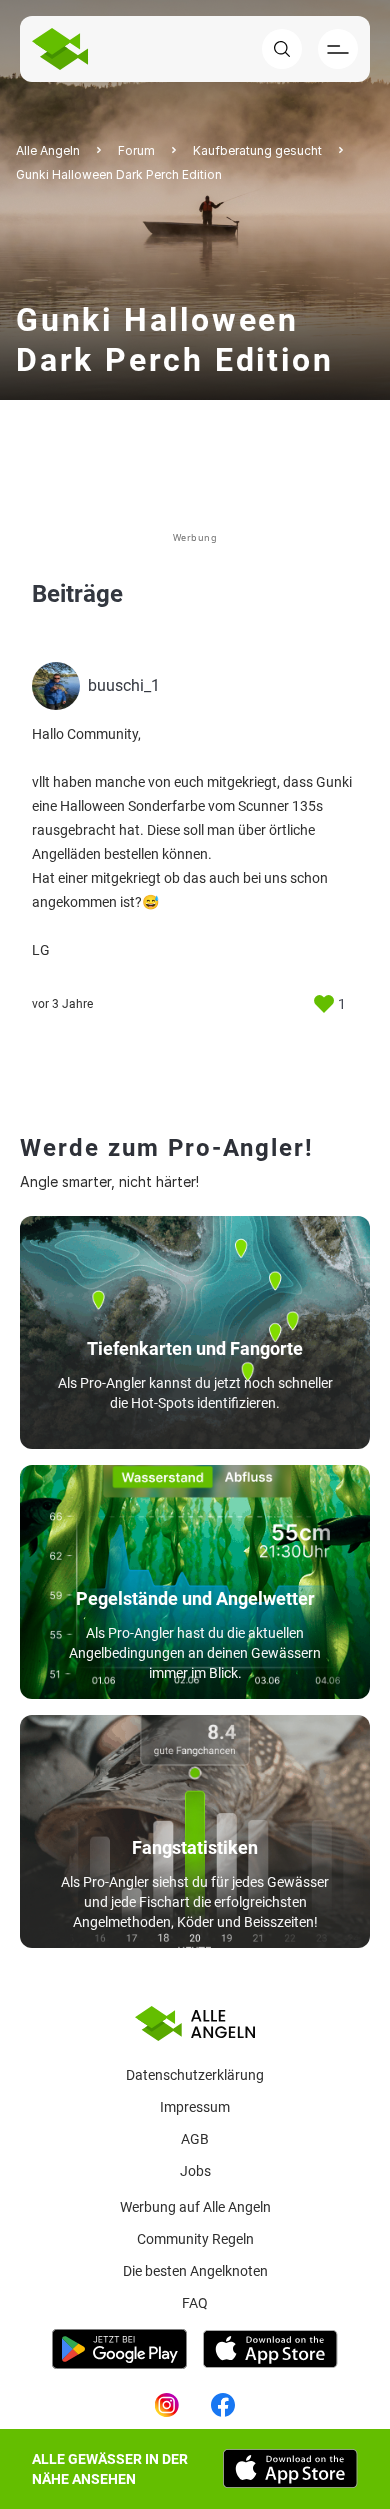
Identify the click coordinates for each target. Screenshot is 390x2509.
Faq (195, 2303)
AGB (195, 2139)
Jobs (195, 2171)
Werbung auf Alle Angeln (195, 2207)
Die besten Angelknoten (195, 2271)
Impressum (195, 2107)
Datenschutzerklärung (195, 2075)
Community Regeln (195, 2239)
